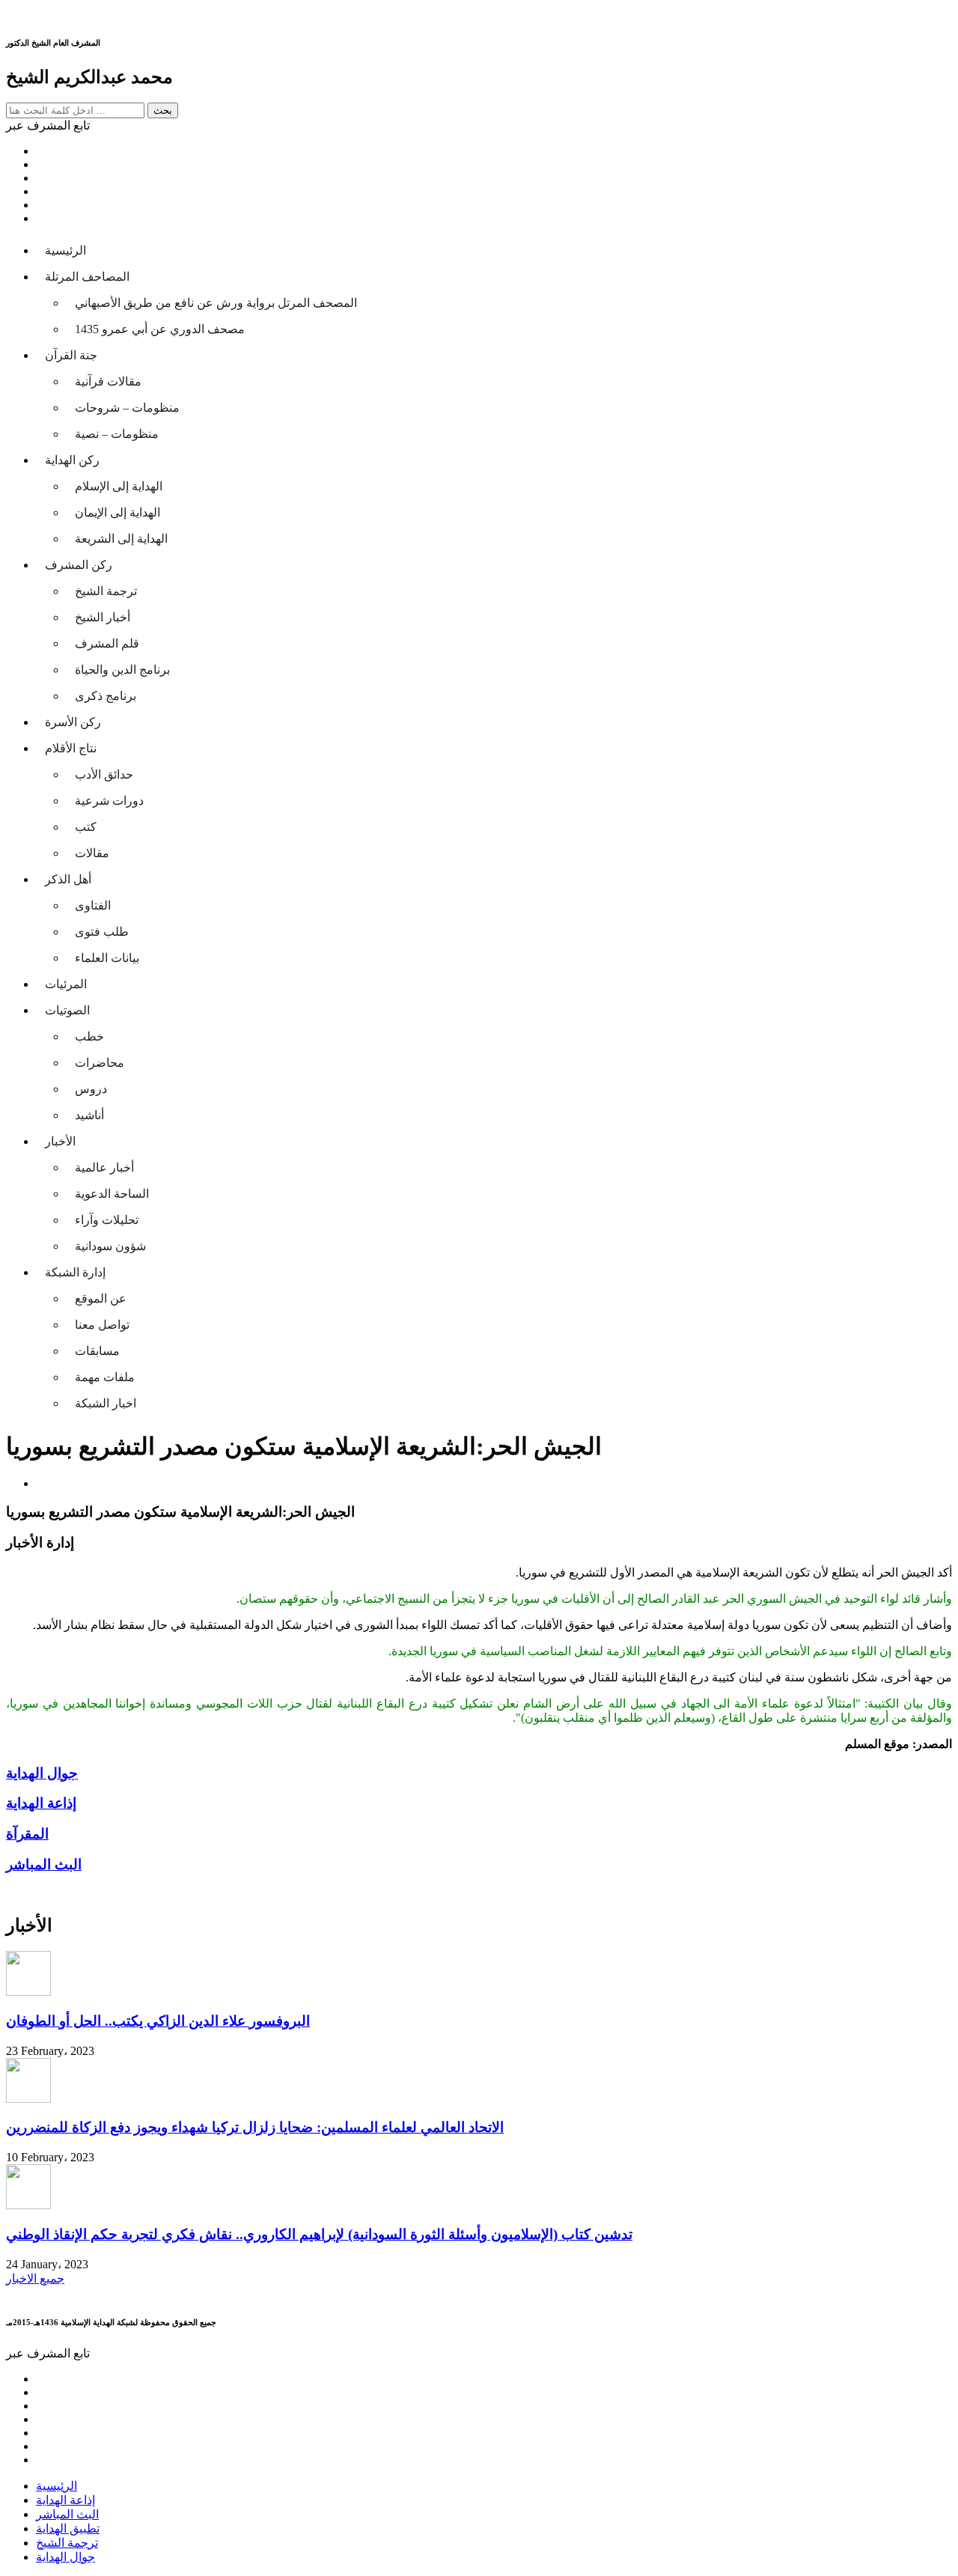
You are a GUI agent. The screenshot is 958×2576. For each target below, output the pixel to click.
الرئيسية (65, 250)
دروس (91, 1089)
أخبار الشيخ (103, 617)
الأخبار (60, 1141)
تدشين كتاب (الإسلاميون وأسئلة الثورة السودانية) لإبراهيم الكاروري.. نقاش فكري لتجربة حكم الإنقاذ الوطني (319, 2234)
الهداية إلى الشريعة (121, 539)
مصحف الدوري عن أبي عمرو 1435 (160, 329)
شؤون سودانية (110, 1246)
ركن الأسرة (73, 722)
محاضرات (100, 1063)
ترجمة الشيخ (106, 591)
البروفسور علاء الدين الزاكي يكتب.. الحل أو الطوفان (158, 2021)
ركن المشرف (79, 565)
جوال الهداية (65, 2557)
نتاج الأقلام (71, 748)
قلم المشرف (107, 643)
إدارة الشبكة (75, 1272)
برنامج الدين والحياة (122, 670)
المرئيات (66, 984)
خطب (89, 1036)
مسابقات (97, 1351)
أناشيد (89, 1115)
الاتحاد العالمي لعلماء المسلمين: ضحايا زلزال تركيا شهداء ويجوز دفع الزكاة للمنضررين (255, 2127)
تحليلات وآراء (107, 1220)
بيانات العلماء (107, 958)
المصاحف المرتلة (87, 277)
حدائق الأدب (104, 774)
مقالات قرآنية (108, 381)
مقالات (92, 853)
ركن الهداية (72, 460)
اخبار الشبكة (106, 1403)
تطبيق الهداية (68, 2528)
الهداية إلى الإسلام (119, 486)
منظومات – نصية (117, 434)
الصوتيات (67, 1010)
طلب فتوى (102, 932)
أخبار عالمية (104, 1167)
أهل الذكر (68, 879)
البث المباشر (67, 2514)
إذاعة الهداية (65, 2500)
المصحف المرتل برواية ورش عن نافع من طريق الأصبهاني (216, 303)
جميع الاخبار (35, 2278)
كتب (86, 827)
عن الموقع (101, 1298)
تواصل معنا (102, 1325)
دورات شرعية (109, 801)
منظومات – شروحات (127, 408)
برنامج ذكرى (106, 696)
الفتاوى (93, 905)
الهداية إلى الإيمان (118, 512)
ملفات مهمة (105, 1377)
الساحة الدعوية (112, 1194)
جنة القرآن (71, 355)
